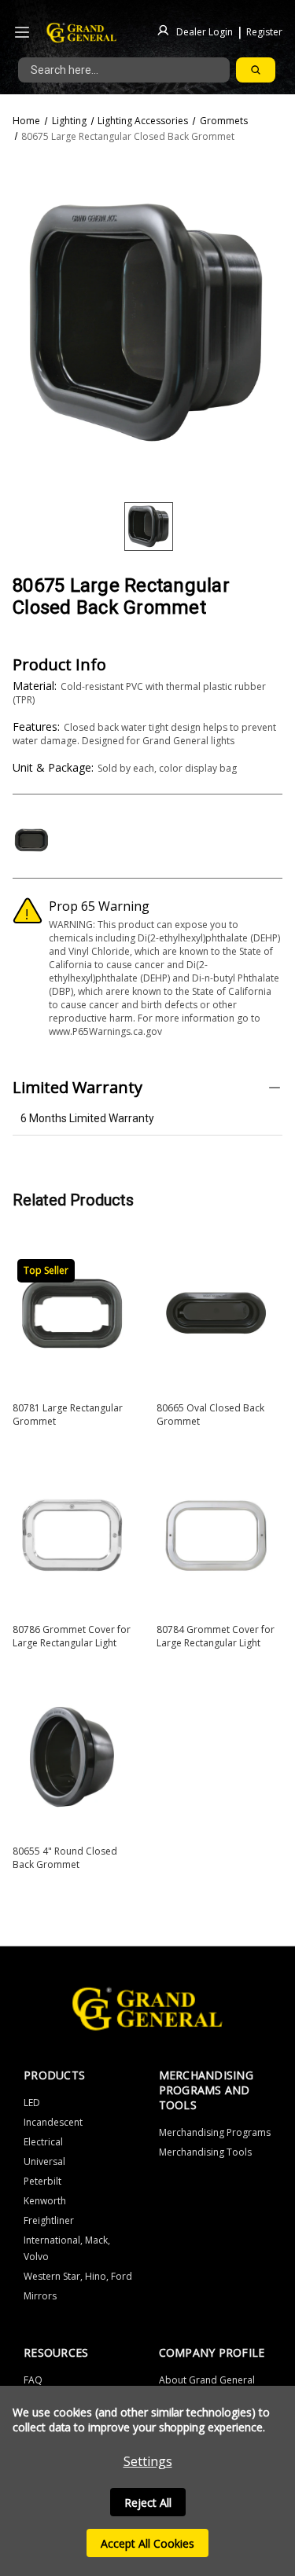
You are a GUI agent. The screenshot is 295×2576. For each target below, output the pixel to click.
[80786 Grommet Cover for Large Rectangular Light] (72, 1535)
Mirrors (40, 2296)
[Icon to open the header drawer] (22, 33)
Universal (44, 2161)
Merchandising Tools (205, 2152)
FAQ (33, 2380)
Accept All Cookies (147, 2543)
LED (32, 2103)
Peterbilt (42, 2181)
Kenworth (45, 2201)
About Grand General (207, 2380)
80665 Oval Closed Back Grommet (210, 1415)
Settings (148, 2461)
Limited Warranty (77, 1087)
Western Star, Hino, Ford (78, 2276)
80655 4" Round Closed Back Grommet (65, 1858)
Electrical (43, 2142)
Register (264, 31)
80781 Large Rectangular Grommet (68, 1415)
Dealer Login (205, 31)
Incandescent (53, 2122)
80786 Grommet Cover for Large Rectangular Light (72, 1636)
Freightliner (49, 2220)
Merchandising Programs (215, 2132)
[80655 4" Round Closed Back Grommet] (72, 1757)
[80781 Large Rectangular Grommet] (72, 1314)
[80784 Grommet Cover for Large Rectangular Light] (216, 1535)
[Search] (256, 70)
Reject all (148, 2503)
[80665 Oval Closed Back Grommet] (216, 1314)
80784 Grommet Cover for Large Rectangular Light (216, 1636)
